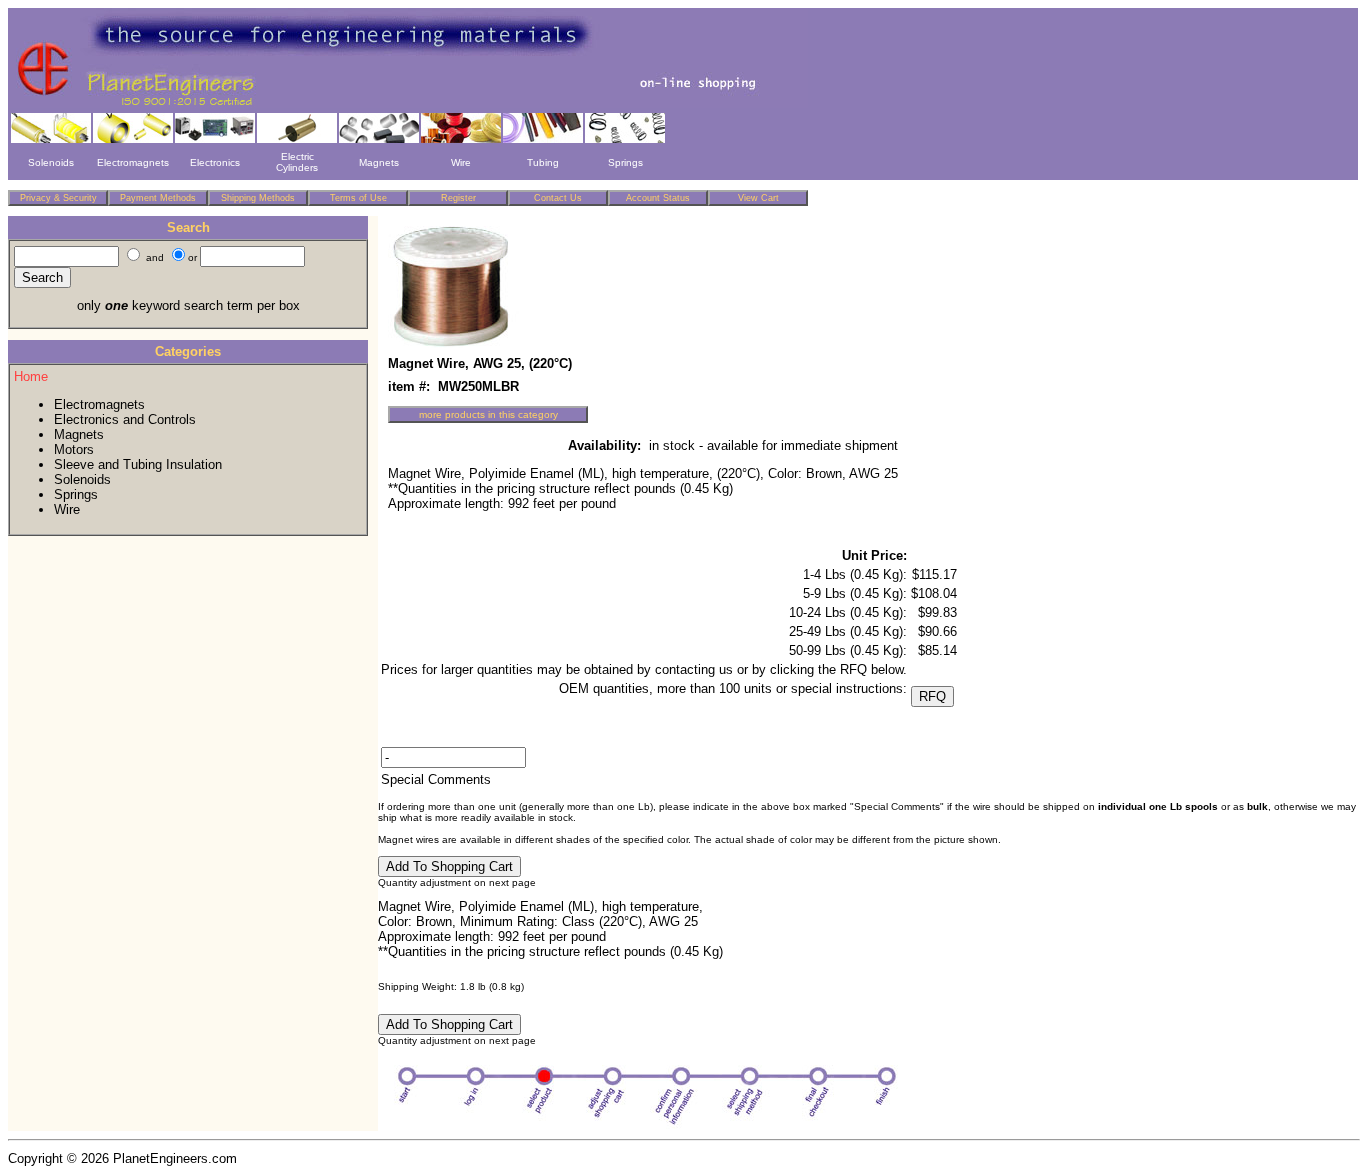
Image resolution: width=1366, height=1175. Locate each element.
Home (31, 376)
